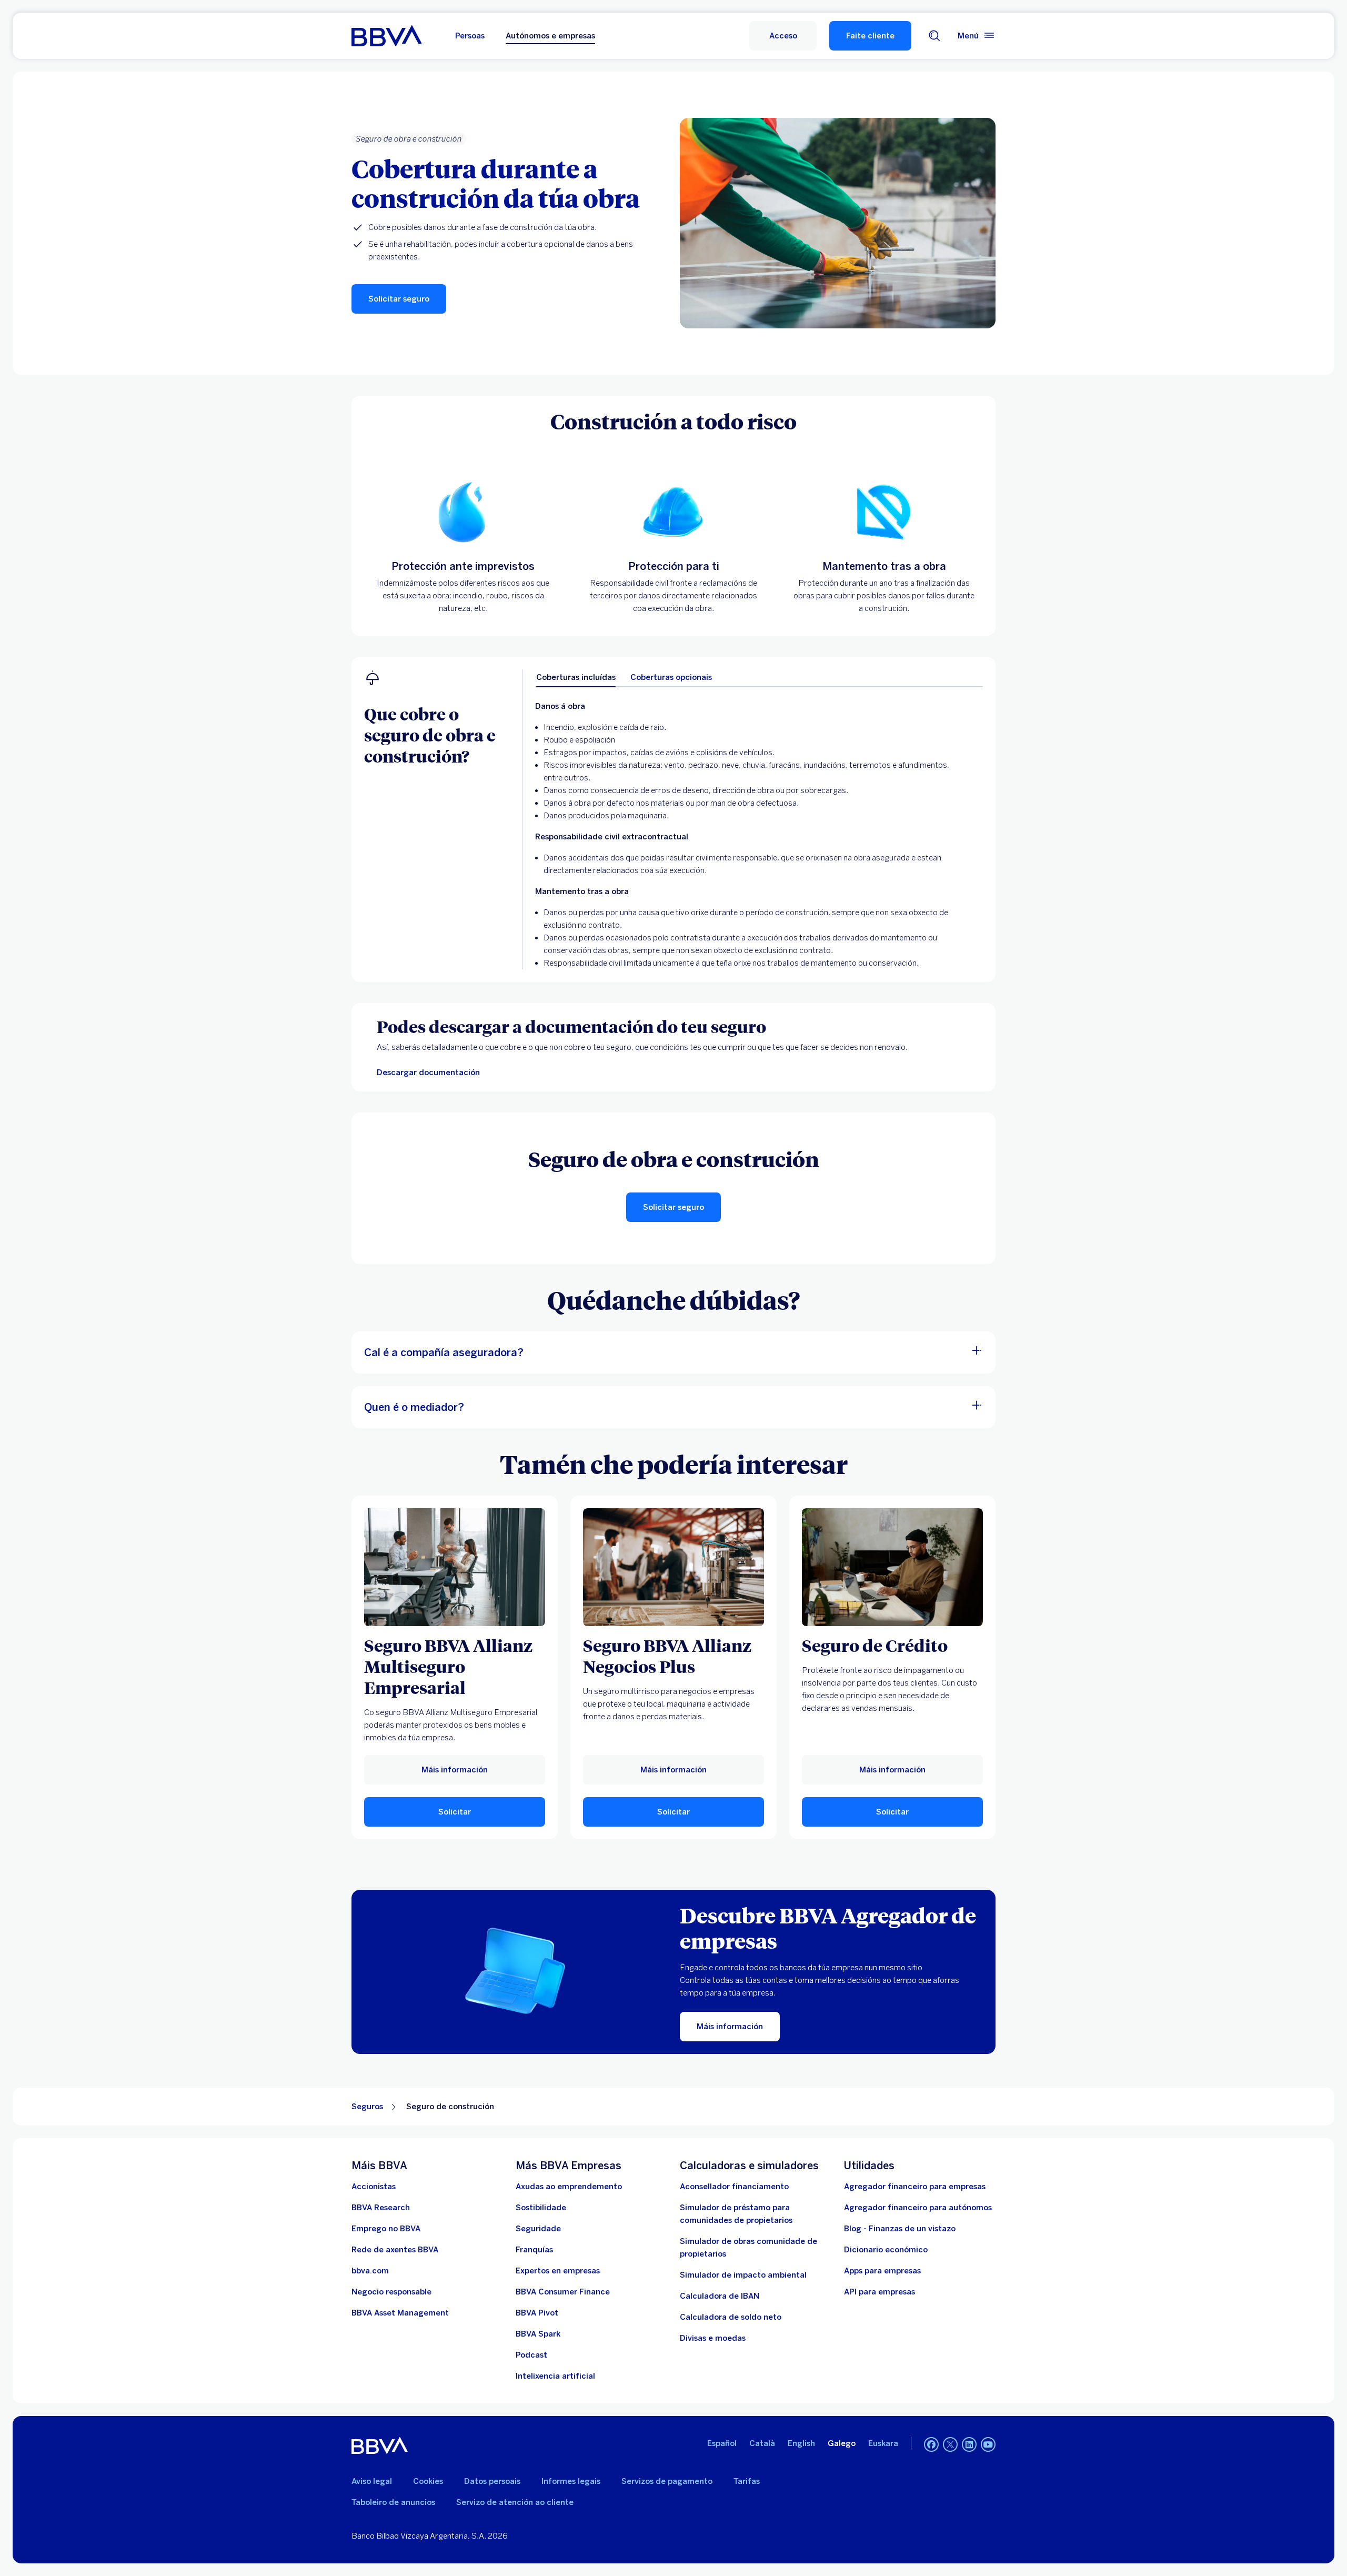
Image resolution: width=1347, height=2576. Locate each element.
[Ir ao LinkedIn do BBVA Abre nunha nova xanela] (969, 2444)
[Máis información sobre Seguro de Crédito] (892, 1567)
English (801, 2443)
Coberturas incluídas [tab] (576, 677)
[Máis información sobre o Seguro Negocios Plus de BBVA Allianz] (673, 1567)
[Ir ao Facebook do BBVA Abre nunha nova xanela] (931, 2444)
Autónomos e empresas (550, 36)
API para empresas (879, 2292)
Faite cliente (870, 36)
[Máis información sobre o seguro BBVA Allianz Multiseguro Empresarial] (455, 1567)
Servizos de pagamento (667, 2481)
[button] (783, 36)
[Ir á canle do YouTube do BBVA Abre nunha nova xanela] (988, 2444)
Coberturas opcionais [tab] (671, 677)
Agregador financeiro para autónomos (918, 2208)
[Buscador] (934, 36)
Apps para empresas (882, 2271)
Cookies (428, 2481)
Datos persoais (492, 2481)
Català (762, 2443)
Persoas (470, 36)
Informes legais (571, 2481)
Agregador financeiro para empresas (915, 2187)
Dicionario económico (886, 2250)
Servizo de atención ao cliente (515, 2502)
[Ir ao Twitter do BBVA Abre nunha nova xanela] (950, 2444)
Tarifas (747, 2481)
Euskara (883, 2443)
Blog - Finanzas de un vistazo (900, 2229)
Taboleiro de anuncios (393, 2502)
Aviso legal (372, 2481)
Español (722, 2443)
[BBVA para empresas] (386, 36)
